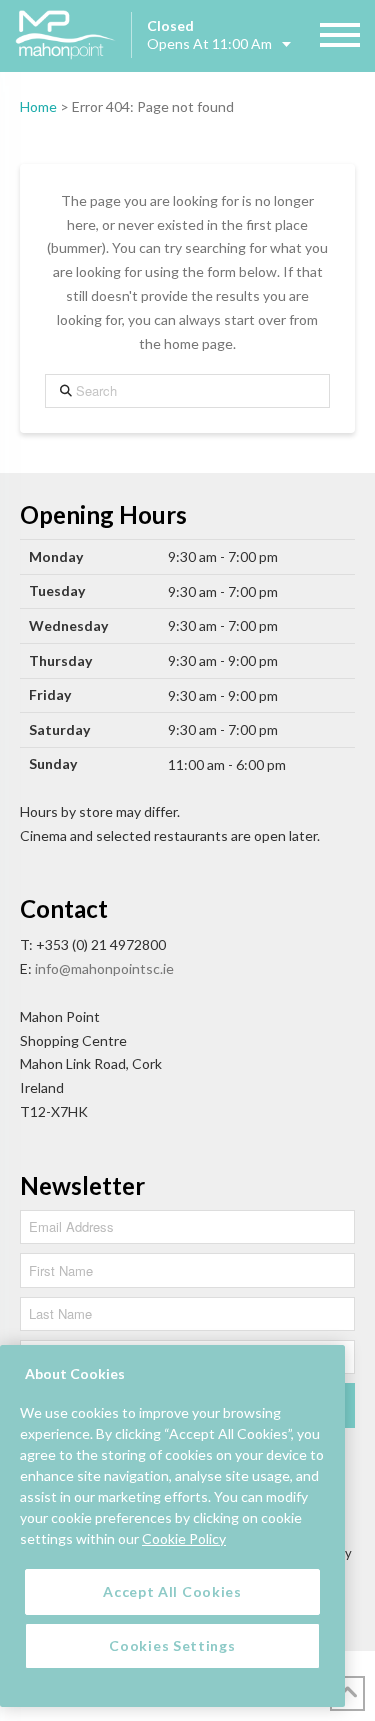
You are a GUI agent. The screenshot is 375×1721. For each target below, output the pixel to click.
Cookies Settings (172, 1645)
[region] (172, 1526)
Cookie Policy (184, 1538)
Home (38, 106)
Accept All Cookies (172, 1591)
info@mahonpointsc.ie (104, 968)
